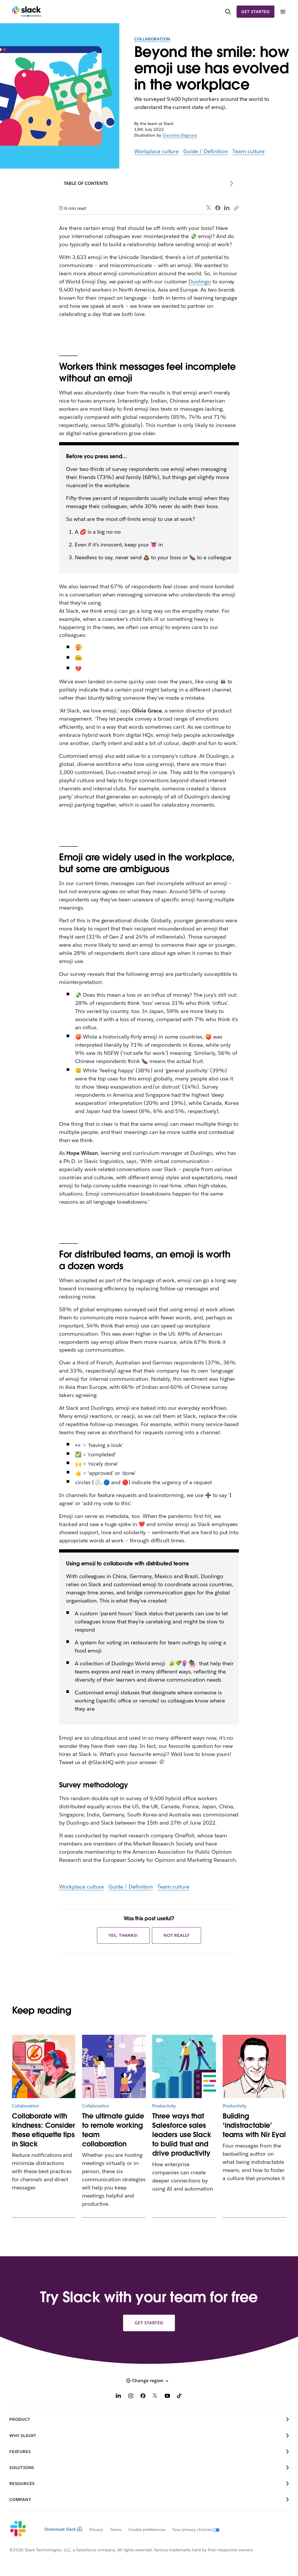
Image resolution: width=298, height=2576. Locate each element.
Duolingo (200, 282)
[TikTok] (180, 2397)
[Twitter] (209, 208)
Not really (177, 1935)
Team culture (249, 151)
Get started (256, 12)
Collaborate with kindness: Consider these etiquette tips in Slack (44, 2130)
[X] (155, 2397)
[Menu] (283, 12)
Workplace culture (157, 151)
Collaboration (152, 39)
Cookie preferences (147, 2529)
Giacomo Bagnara (180, 135)
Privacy (96, 2529)
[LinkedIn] (227, 208)
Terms (116, 2529)
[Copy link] (236, 208)
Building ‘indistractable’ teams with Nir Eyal (254, 2125)
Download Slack (60, 2529)
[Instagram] (131, 2397)
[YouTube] (167, 2397)
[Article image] (44, 2066)
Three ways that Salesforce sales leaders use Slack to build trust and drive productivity (182, 2135)
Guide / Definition (206, 151)
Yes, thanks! (123, 1935)
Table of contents (86, 183)
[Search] (228, 12)
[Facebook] (218, 208)
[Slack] (27, 12)
